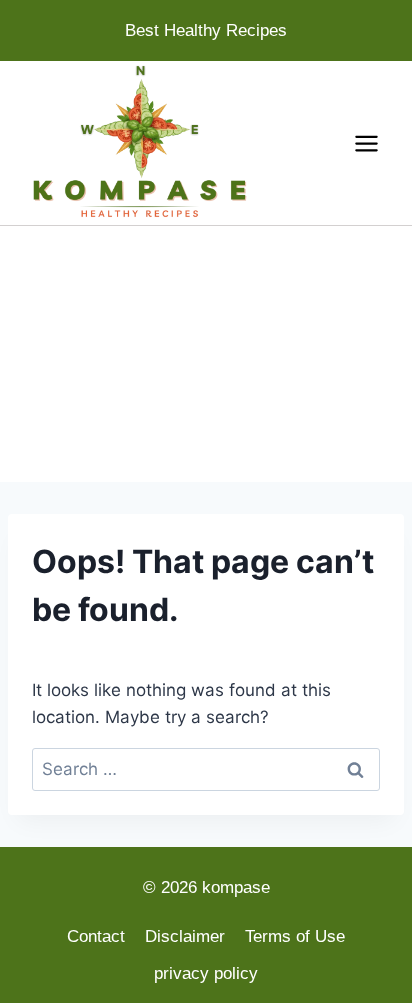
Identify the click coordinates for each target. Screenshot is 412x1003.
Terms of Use (295, 936)
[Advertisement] (206, 354)
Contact (96, 936)
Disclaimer (185, 936)
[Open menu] (366, 143)
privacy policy (206, 973)
